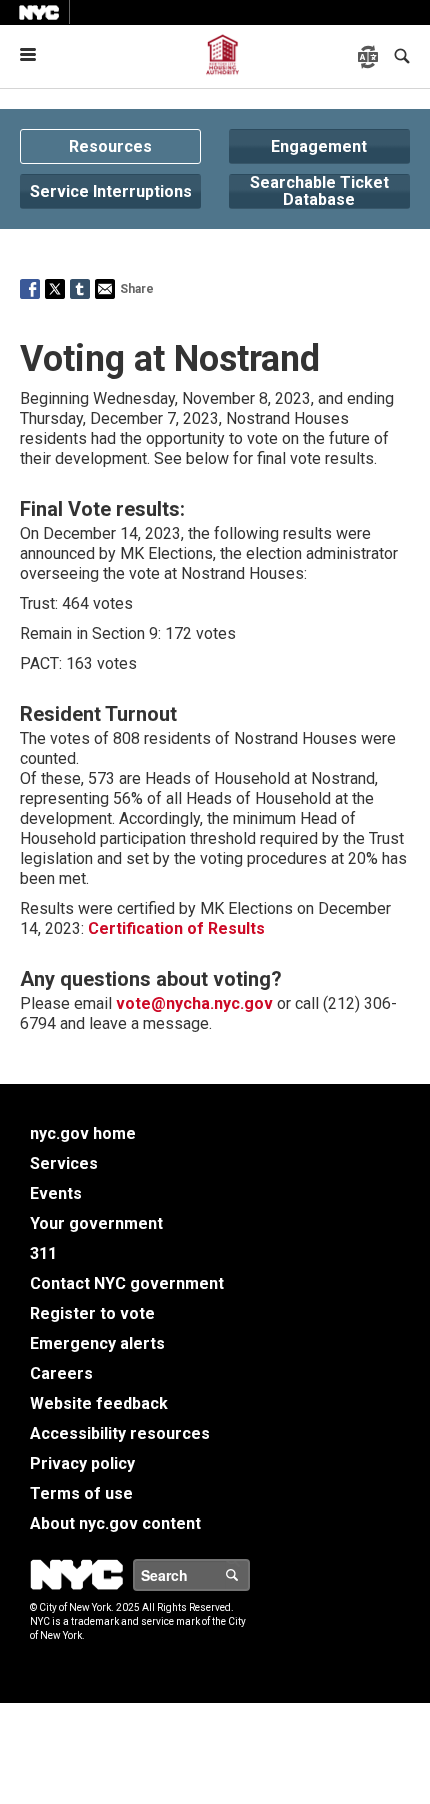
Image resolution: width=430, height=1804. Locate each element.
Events (56, 1193)
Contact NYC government (127, 1283)
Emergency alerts (97, 1343)
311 (43, 1253)
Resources (110, 146)
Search (249, 1575)
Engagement (319, 146)
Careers (61, 1373)
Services (64, 1163)
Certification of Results (174, 928)
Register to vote (92, 1313)
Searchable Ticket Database (319, 191)
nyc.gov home (83, 1133)
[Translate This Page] (370, 57)
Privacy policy (82, 1463)
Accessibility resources (120, 1433)
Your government (96, 1223)
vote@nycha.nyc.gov (194, 1003)
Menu (36, 54)
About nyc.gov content (115, 1523)
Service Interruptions (111, 191)
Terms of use (81, 1493)
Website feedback (99, 1403)
